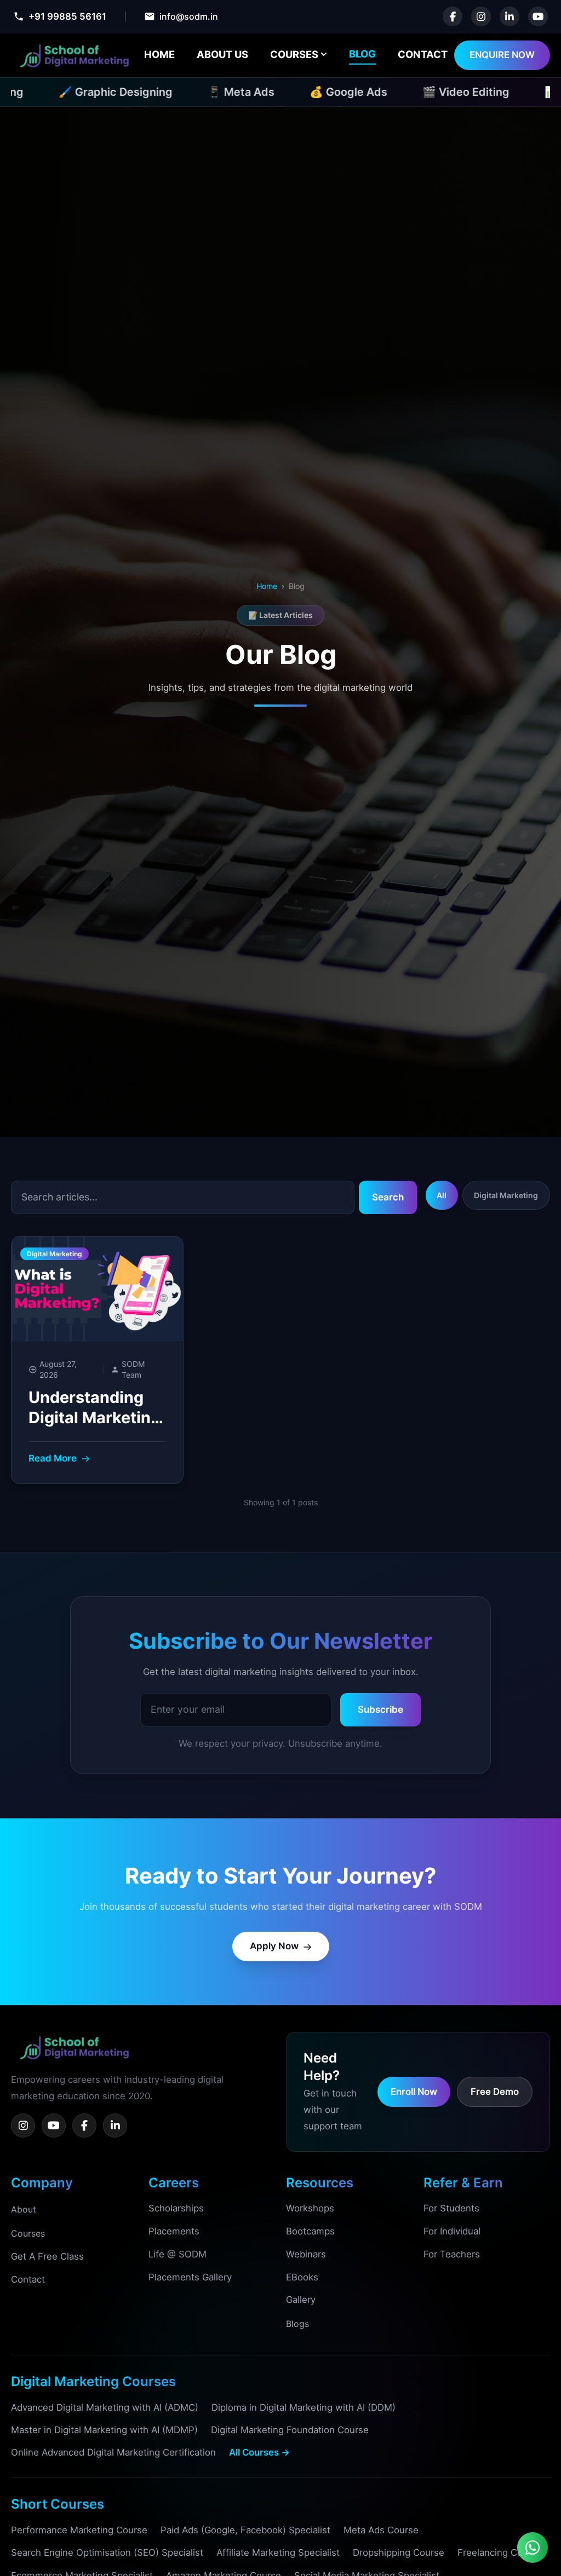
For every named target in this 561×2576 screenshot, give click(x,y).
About (24, 2209)
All (442, 1195)
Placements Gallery (190, 2277)
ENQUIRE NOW (502, 55)
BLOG (362, 54)
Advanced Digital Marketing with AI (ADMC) (105, 2407)
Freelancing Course (500, 2552)
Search (388, 1197)
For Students (451, 2208)
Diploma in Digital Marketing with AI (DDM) (304, 2407)
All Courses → (259, 2452)
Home (267, 586)
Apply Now (274, 1946)
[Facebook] (84, 2126)
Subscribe (380, 1709)
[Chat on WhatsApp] (533, 2548)
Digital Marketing (506, 1195)
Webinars (306, 2254)
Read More (53, 1458)
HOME (159, 54)
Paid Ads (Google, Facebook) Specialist (245, 2530)
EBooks (302, 2277)
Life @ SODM (178, 2254)
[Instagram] (23, 2126)
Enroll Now (414, 2092)
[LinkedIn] (115, 2126)
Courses (28, 2233)
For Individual (452, 2231)
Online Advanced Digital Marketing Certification (113, 2452)
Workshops (310, 2208)
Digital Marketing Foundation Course (290, 2430)
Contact (28, 2279)
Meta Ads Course (381, 2530)
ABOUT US (222, 54)
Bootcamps (310, 2231)
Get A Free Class (47, 2256)
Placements (174, 2231)
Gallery (301, 2300)
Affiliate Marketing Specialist (278, 2552)
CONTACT (423, 54)
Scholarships (176, 2208)
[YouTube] (54, 2126)
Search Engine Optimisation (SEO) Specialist (107, 2552)
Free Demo (495, 2092)
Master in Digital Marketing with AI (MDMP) (104, 2430)
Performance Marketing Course (79, 2530)
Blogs (297, 2324)
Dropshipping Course (399, 2552)
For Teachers (452, 2254)
